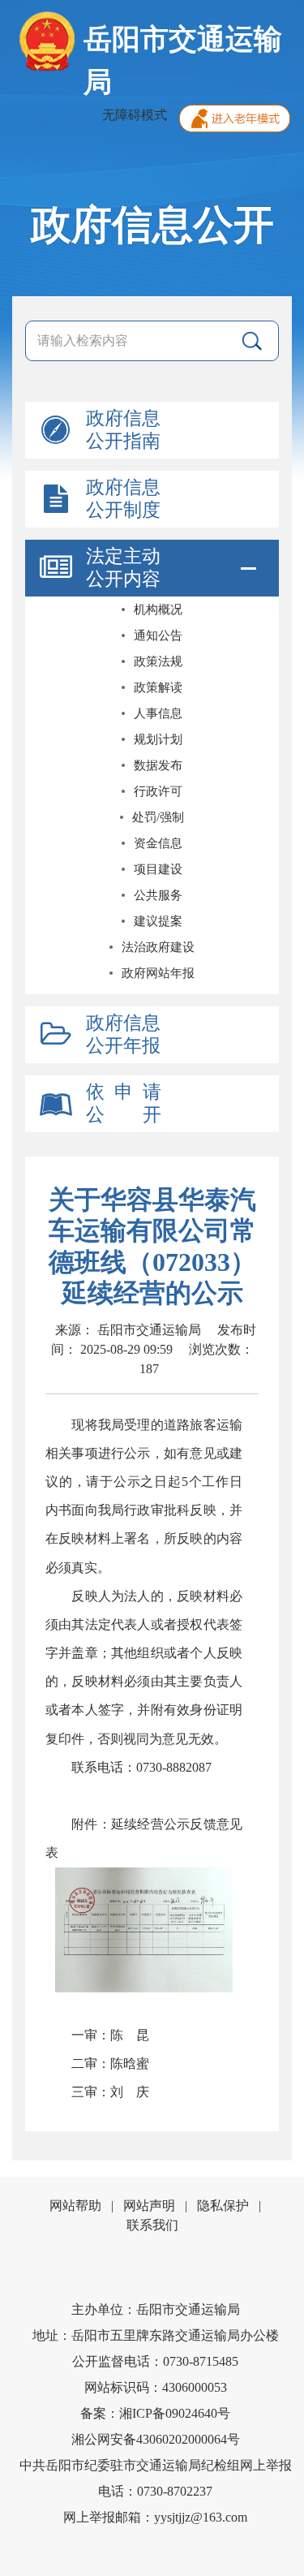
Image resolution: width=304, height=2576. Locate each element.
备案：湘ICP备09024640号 (155, 2413)
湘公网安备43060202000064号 (156, 2439)
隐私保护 (223, 2206)
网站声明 (149, 2206)
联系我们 (152, 2225)
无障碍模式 (135, 115)
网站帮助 (75, 2206)
